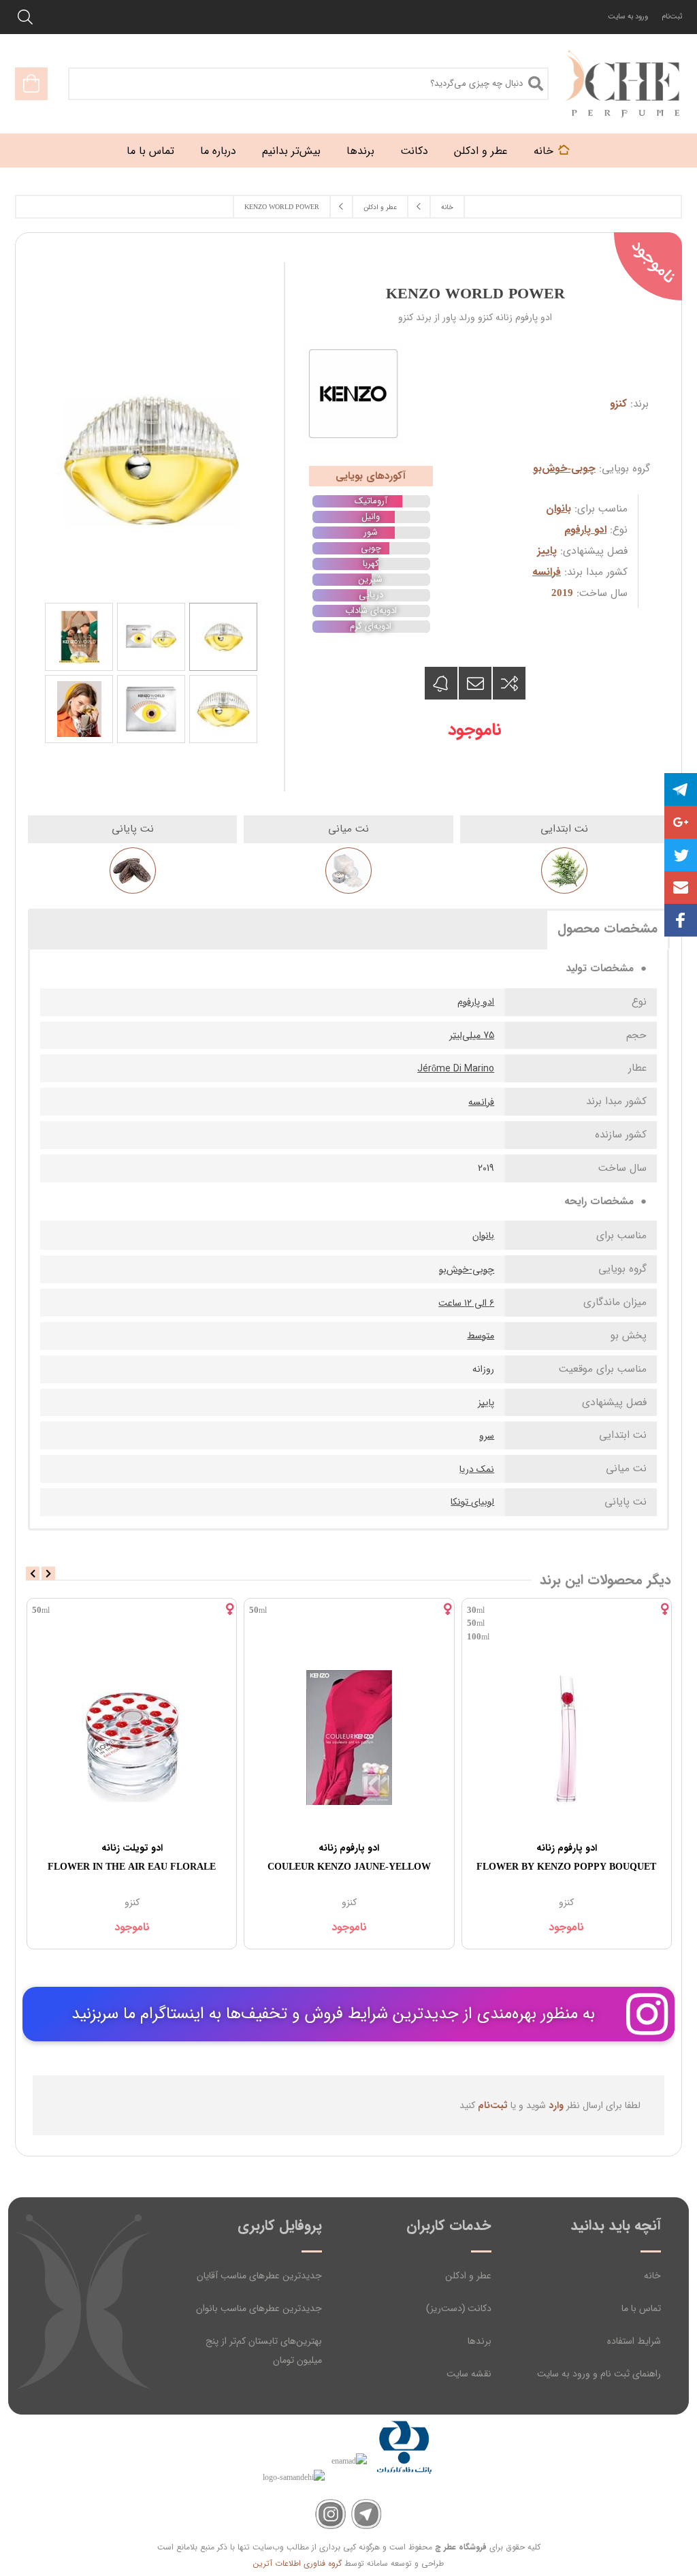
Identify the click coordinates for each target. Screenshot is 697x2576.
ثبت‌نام (672, 17)
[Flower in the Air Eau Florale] (322, 1737)
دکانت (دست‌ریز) (459, 2308)
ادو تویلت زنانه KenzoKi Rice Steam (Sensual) (104, 1857)
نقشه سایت (469, 2374)
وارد (556, 2105)
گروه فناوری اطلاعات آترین (297, 2563)
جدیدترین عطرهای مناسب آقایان (259, 2276)
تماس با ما (641, 2308)
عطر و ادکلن (468, 2276)
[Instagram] (330, 2514)
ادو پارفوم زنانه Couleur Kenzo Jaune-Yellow (539, 1857)
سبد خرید (31, 84)
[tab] (607, 928)
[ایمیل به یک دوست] (475, 683)
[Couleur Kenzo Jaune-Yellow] (539, 1737)
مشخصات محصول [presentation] (607, 929)
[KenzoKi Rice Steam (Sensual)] (104, 1737)
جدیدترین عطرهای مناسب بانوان (259, 2308)
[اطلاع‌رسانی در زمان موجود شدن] (441, 683)
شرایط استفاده (634, 2341)
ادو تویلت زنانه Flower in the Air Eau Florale (322, 1857)
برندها (480, 2341)
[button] (681, 888)
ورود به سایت (628, 17)
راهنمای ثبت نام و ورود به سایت (599, 2374)
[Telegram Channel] (367, 2514)
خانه (652, 2276)
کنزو (618, 404)
